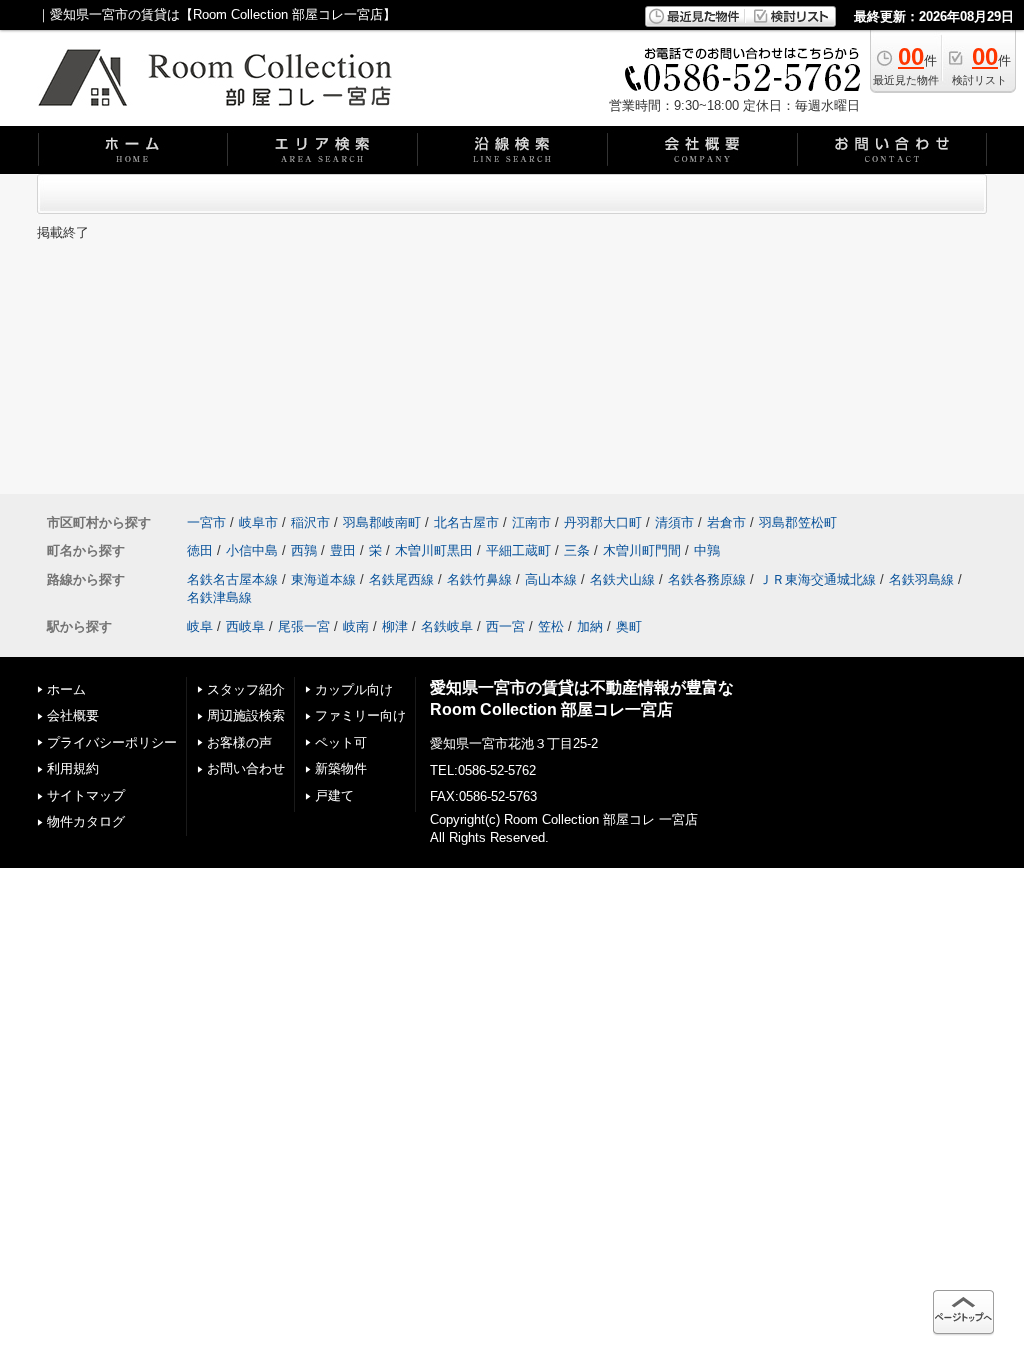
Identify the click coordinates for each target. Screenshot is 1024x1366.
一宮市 (206, 522)
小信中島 (252, 550)
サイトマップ (86, 795)
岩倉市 (726, 522)
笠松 (551, 626)
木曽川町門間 (642, 550)
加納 (590, 626)
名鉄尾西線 (401, 579)
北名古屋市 (466, 522)
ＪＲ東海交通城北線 (817, 579)
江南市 (531, 522)
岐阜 (200, 626)
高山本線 (551, 579)
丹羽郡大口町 (603, 522)
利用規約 (73, 768)
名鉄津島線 (219, 597)
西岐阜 (245, 626)
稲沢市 (310, 522)
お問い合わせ (246, 768)
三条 (577, 550)
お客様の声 (239, 742)
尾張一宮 (304, 626)
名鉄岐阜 (447, 626)
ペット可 (341, 742)
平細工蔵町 (518, 550)
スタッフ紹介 (246, 689)
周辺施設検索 (246, 715)
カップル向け (354, 689)
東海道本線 (323, 579)
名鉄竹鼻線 (479, 579)
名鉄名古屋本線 (232, 579)
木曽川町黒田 (434, 550)
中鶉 (707, 550)
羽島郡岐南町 (382, 522)
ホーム (66, 689)
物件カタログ (86, 821)
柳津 (395, 626)
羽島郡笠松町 (798, 522)
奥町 (629, 626)
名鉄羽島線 (921, 579)
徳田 (200, 550)
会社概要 (73, 715)
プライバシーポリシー (112, 742)
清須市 (674, 522)
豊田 (343, 550)
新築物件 (341, 768)
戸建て (334, 795)
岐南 (356, 626)
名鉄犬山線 (622, 579)
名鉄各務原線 (707, 579)
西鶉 (304, 550)
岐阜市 (258, 522)
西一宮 (505, 626)
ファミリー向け (360, 715)
